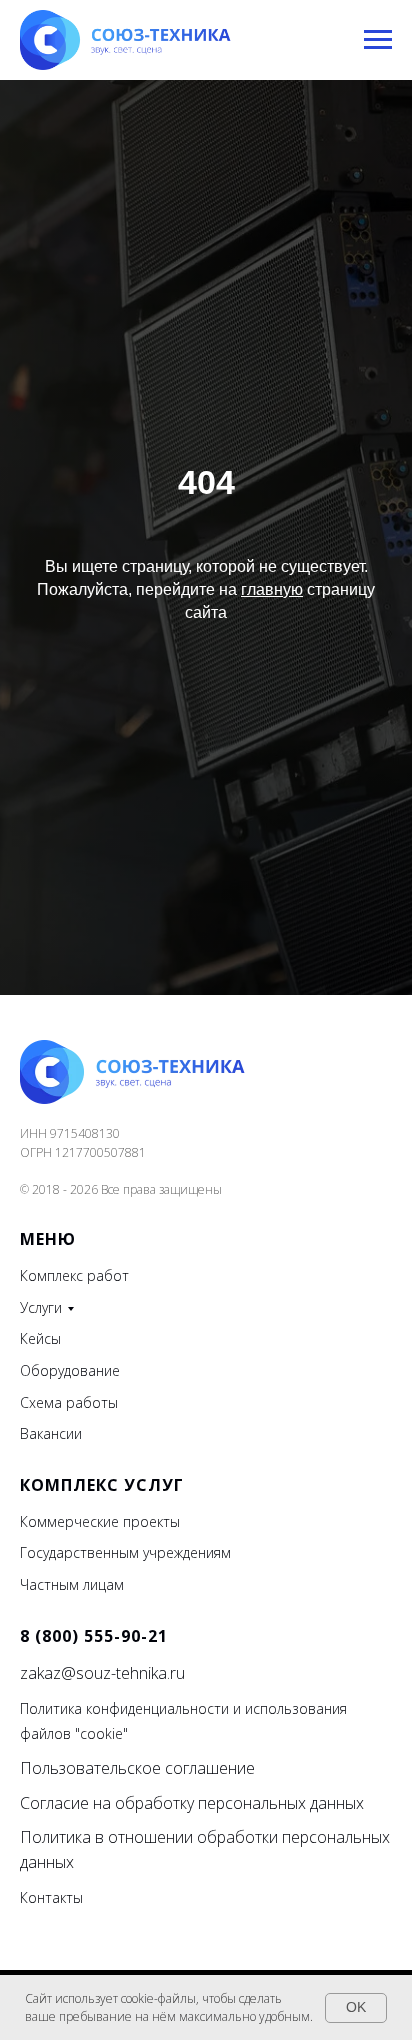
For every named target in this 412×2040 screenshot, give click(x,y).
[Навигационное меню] (378, 40)
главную (272, 1151)
